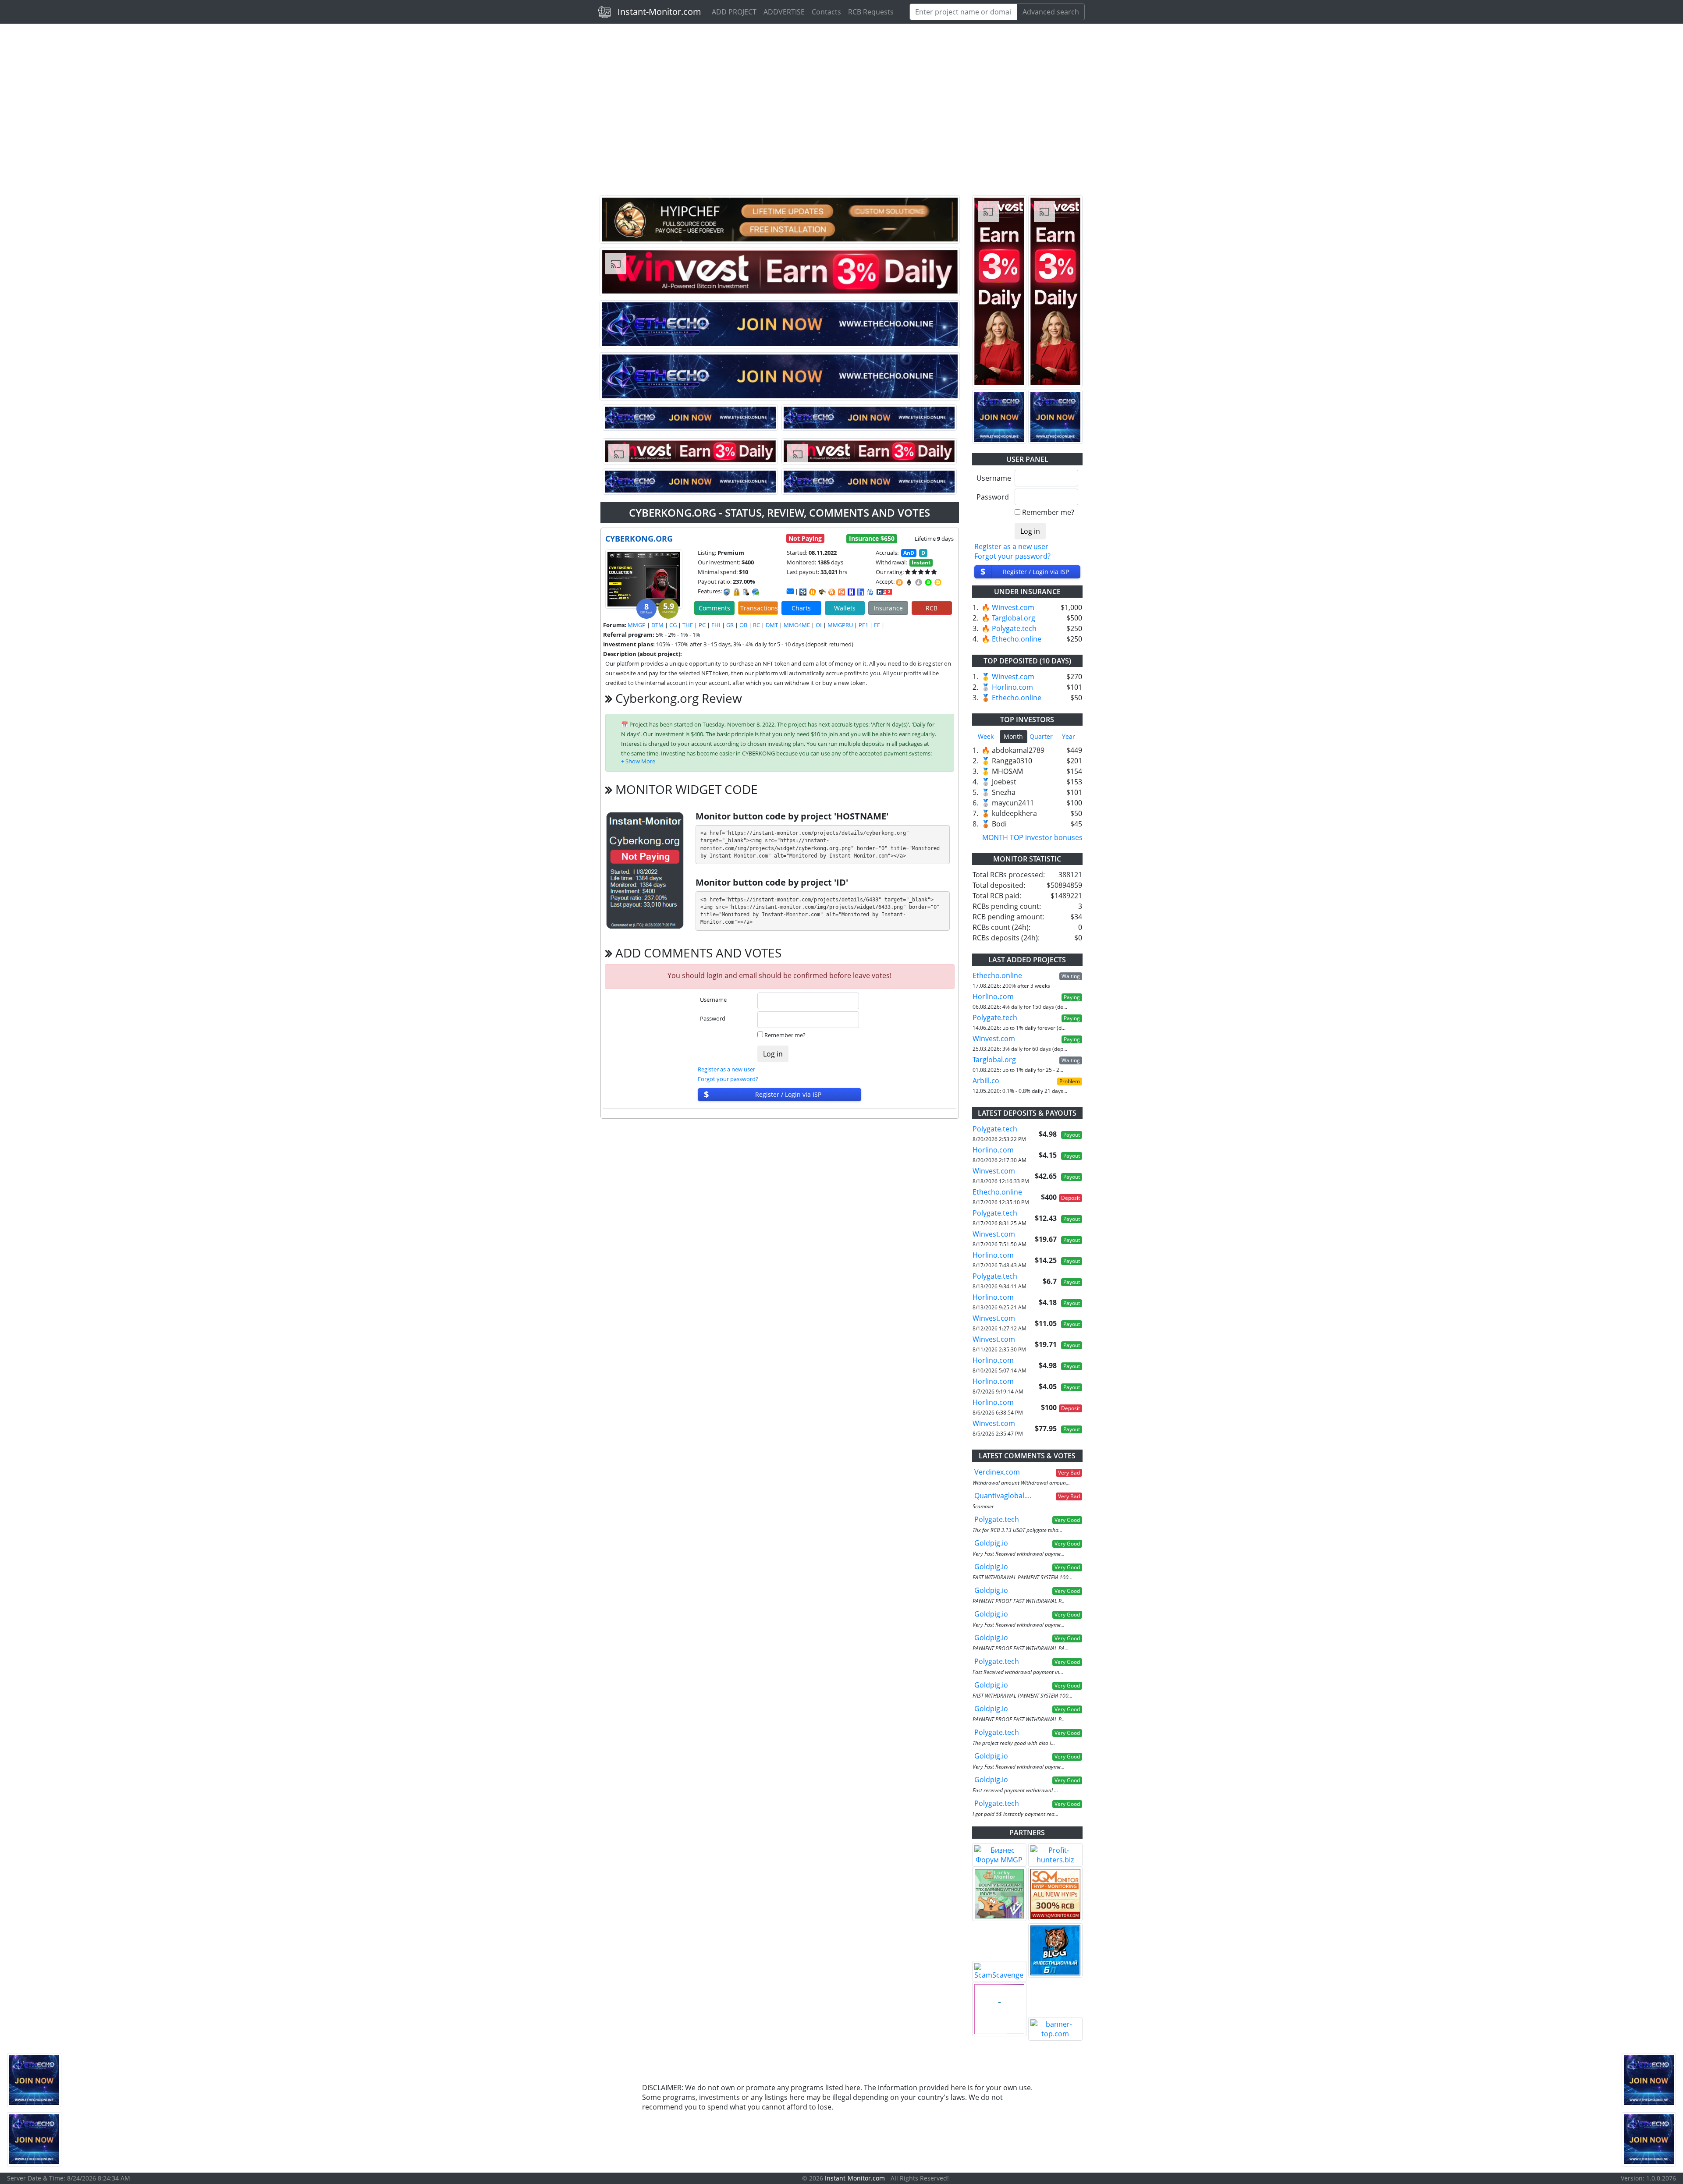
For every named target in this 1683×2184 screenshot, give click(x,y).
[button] (638, 761)
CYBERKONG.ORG (639, 539)
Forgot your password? (728, 1079)
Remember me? (785, 1035)
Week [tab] (986, 736)
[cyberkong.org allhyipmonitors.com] (870, 592)
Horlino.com (1012, 687)
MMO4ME (797, 625)
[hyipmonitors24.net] (841, 592)
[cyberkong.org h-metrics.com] (813, 592)
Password (713, 1018)
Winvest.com (1013, 607)
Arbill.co (986, 1081)
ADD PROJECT (734, 12)
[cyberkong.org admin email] (790, 591)
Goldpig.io (991, 1543)
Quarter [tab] (1041, 736)
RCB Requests (871, 12)
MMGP (637, 625)
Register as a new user (726, 1069)
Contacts (826, 12)
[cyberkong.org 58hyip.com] (861, 592)
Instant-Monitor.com (659, 12)
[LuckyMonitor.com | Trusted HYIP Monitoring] (999, 1894)
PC (702, 625)
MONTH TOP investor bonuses (1032, 837)
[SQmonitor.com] (1055, 1894)
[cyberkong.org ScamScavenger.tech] (822, 592)
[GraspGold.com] (1055, 1950)
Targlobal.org (1014, 618)
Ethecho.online (1017, 639)
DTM (657, 625)
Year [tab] (1069, 736)
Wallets (845, 608)
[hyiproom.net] (999, 2009)
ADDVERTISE (784, 12)
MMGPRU (840, 625)
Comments (714, 608)
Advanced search (1051, 12)
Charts (801, 608)
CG (673, 625)
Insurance (888, 608)
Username (713, 1000)
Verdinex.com (997, 1472)
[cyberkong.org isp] (803, 592)
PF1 (863, 625)
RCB (932, 608)
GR (730, 625)
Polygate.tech (1014, 628)
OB (743, 625)
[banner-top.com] (1055, 2029)
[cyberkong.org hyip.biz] (884, 591)
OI (819, 625)
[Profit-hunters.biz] (1055, 1855)
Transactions (759, 608)
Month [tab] (1013, 736)
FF (877, 625)
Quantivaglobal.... (1003, 1496)
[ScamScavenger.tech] (999, 1971)
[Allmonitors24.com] (832, 592)
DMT (772, 625)
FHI (716, 625)
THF (688, 625)
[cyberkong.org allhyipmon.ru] (851, 592)
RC (756, 625)
